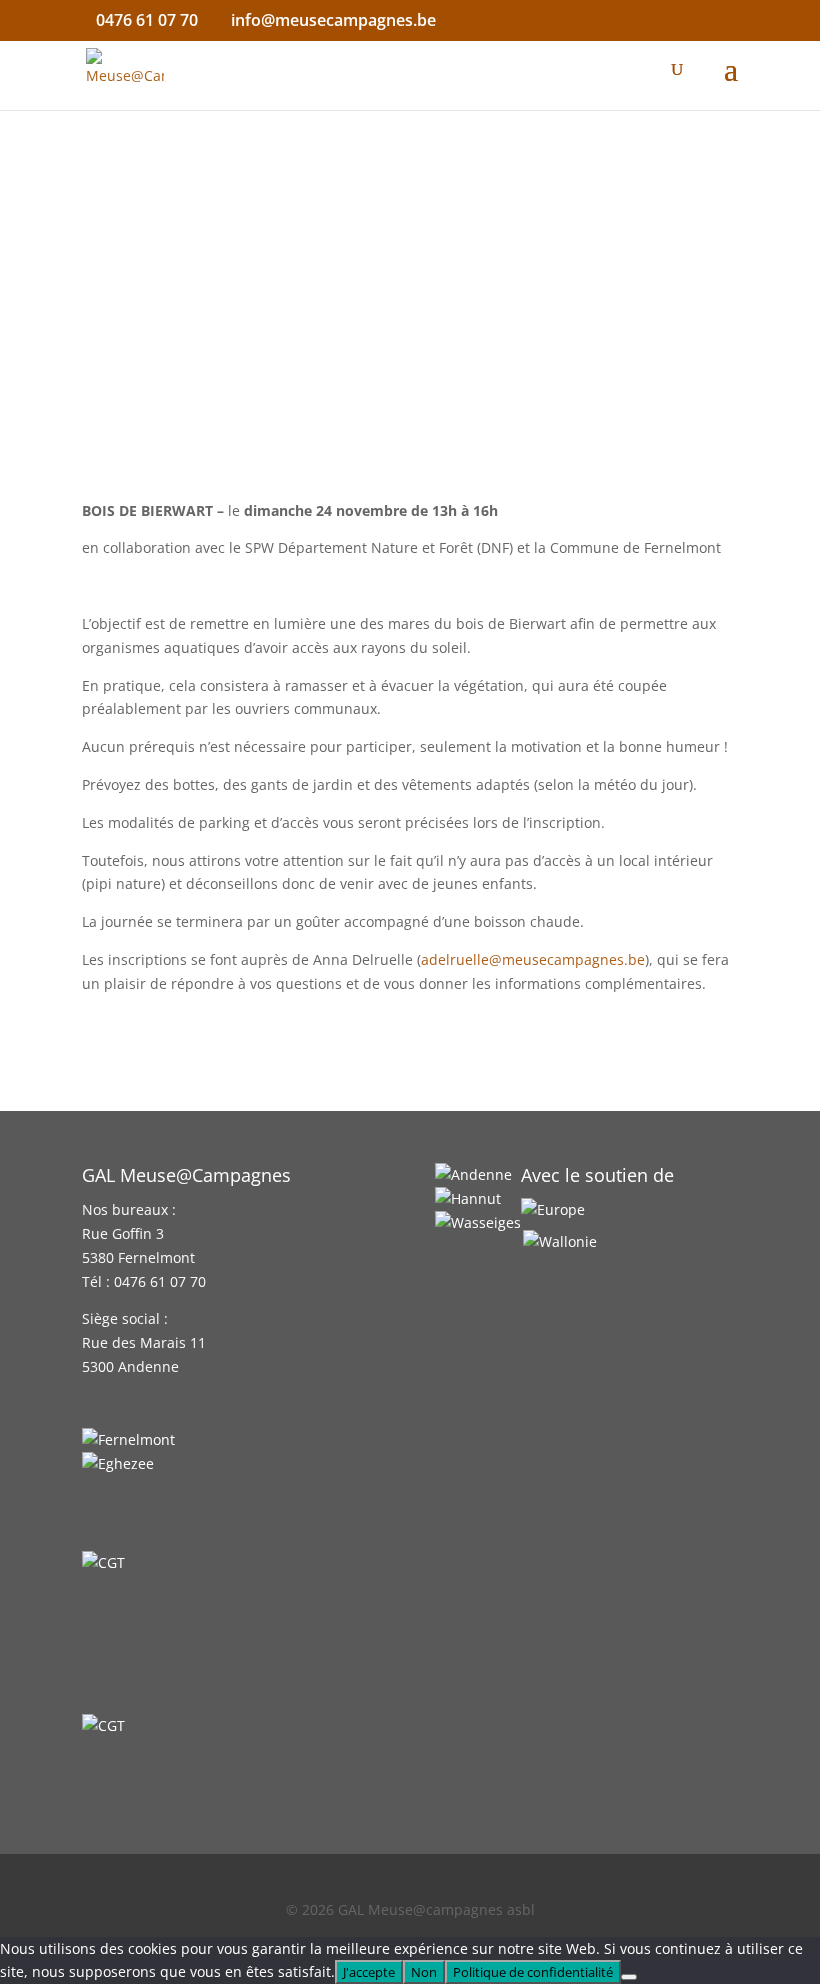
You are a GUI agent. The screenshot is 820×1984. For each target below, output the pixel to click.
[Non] (629, 1977)
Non (424, 1972)
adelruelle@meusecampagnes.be (533, 959)
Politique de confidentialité (533, 1972)
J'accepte (369, 1972)
